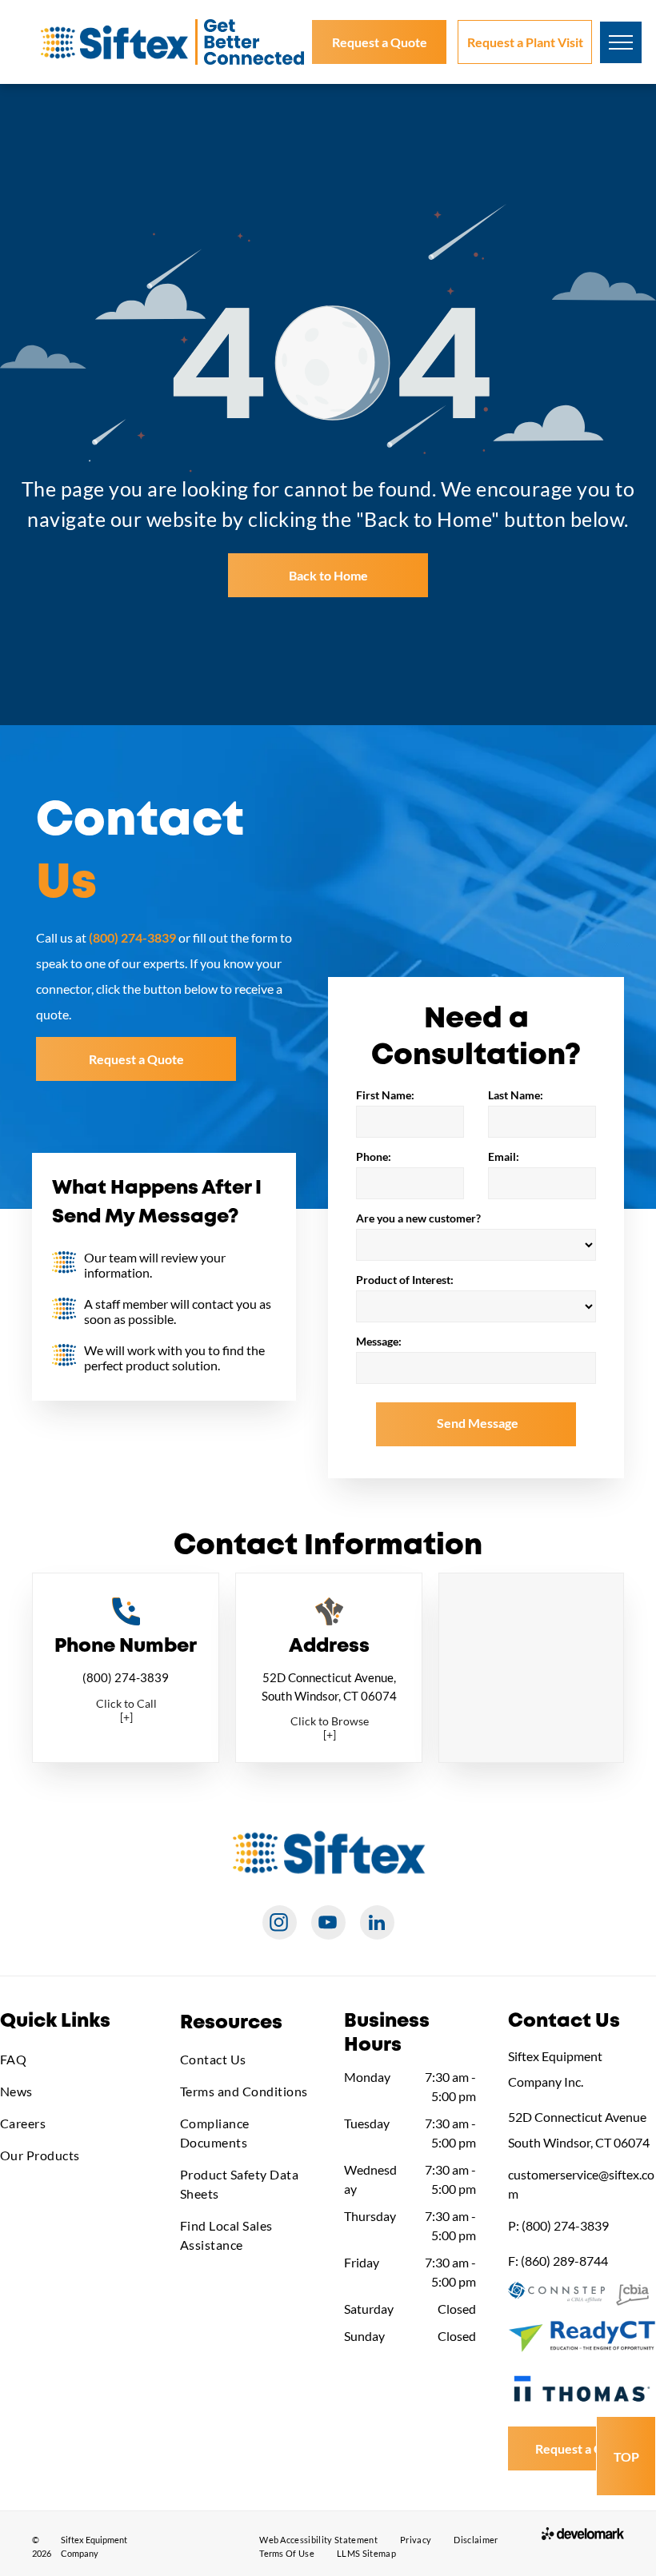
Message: (379, 1341)
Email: (504, 1156)
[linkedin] (377, 1924)
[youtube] (328, 1924)
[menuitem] (74, 2060)
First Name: (385, 1095)
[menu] (621, 42)
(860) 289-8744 (564, 2261)
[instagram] (280, 1924)
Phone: (374, 1156)
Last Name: (516, 1095)
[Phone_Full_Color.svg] (126, 1620)
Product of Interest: (405, 1280)
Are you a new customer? (418, 1218)
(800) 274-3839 (126, 1677)
